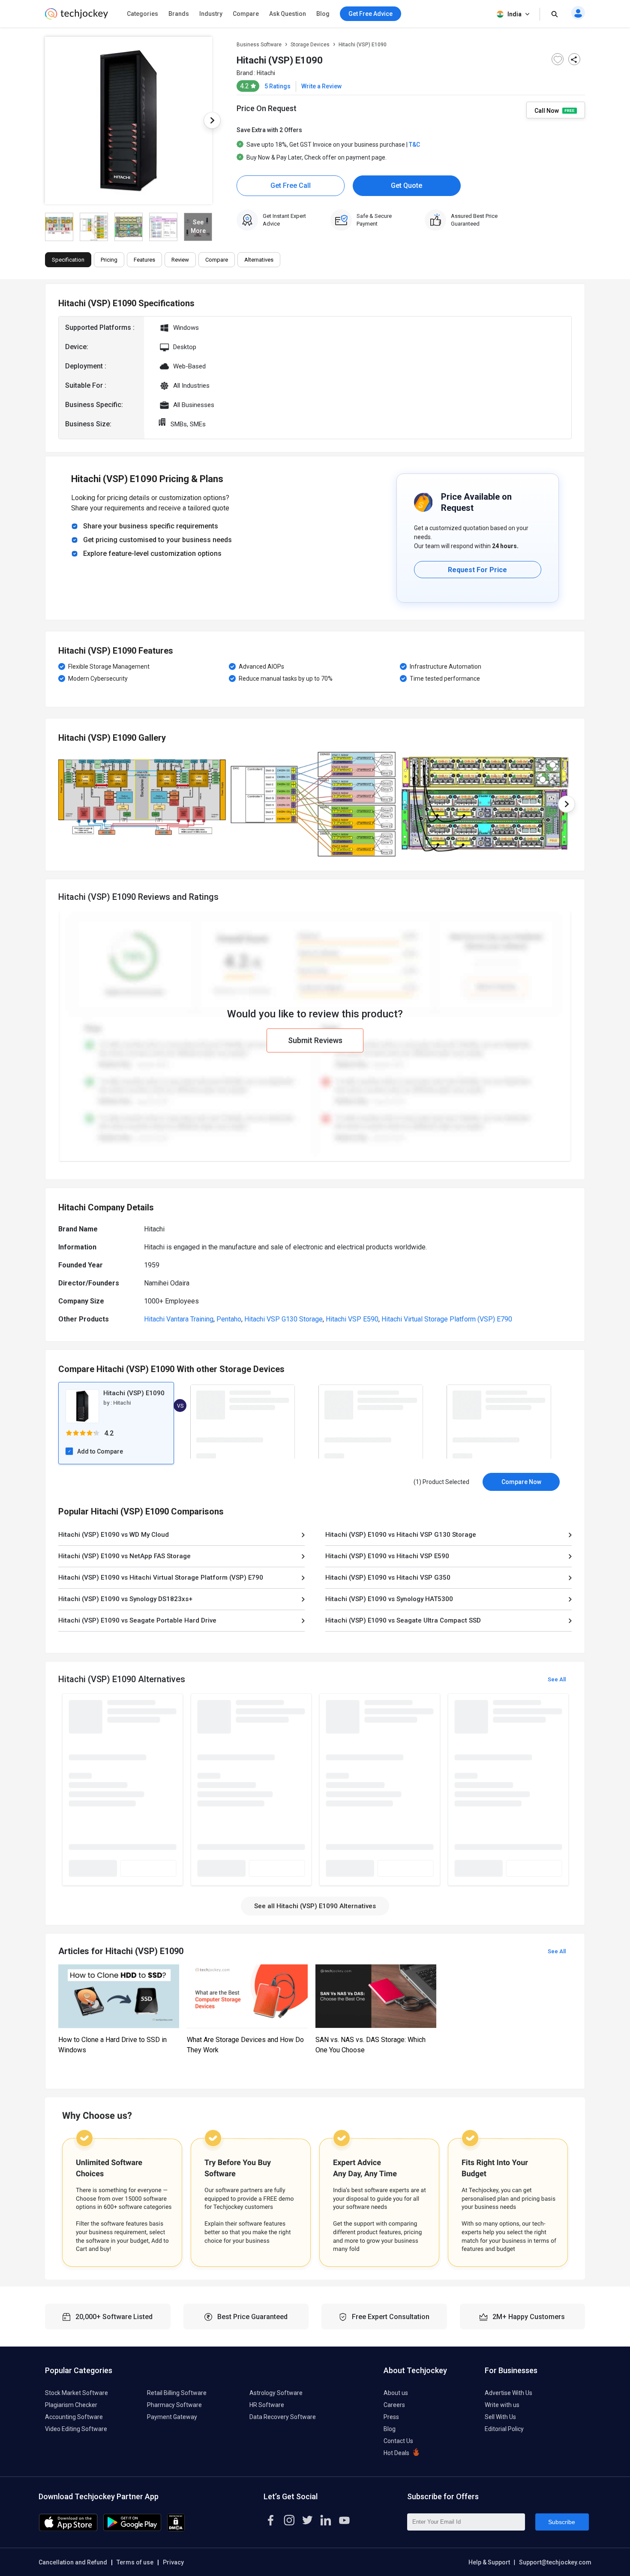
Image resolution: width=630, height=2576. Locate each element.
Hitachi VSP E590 (352, 1319)
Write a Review (321, 86)
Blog (323, 14)
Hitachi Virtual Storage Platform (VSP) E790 (447, 1319)
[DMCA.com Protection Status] (176, 2529)
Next (212, 121)
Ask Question (288, 14)
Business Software (259, 45)
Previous (45, 121)
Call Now (547, 110)
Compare (246, 14)
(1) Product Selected (441, 1482)
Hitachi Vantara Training (179, 1319)
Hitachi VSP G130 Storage (283, 1319)
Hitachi (266, 73)
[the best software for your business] (76, 17)
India (514, 14)
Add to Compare (100, 1451)
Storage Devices (310, 45)
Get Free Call (291, 186)
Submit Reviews (315, 1040)
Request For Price (477, 570)
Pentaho (229, 1319)
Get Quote (406, 186)
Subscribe (562, 2522)
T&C (414, 145)
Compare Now (521, 1482)
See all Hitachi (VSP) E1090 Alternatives (315, 1906)
